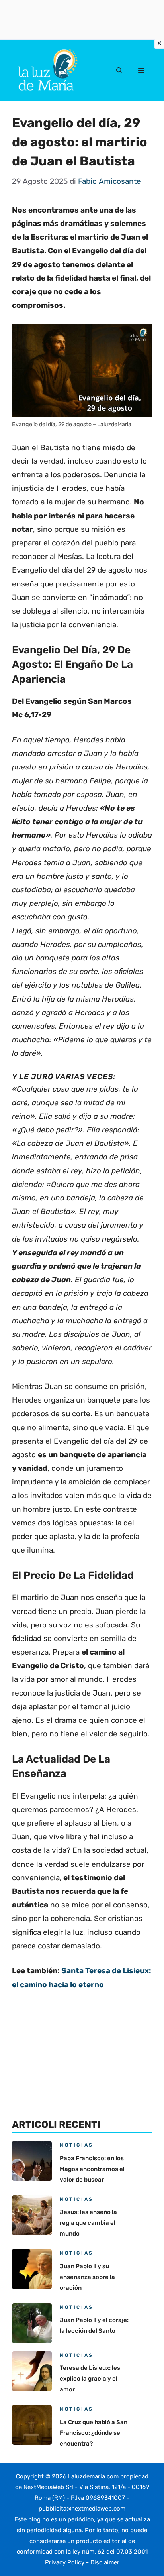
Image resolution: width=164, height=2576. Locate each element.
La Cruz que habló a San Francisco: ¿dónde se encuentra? (94, 2433)
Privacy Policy (65, 2562)
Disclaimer (105, 2562)
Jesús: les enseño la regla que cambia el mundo (88, 2223)
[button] (119, 71)
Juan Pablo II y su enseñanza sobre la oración (87, 2277)
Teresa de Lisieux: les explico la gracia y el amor (90, 2379)
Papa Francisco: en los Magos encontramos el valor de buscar (92, 2169)
